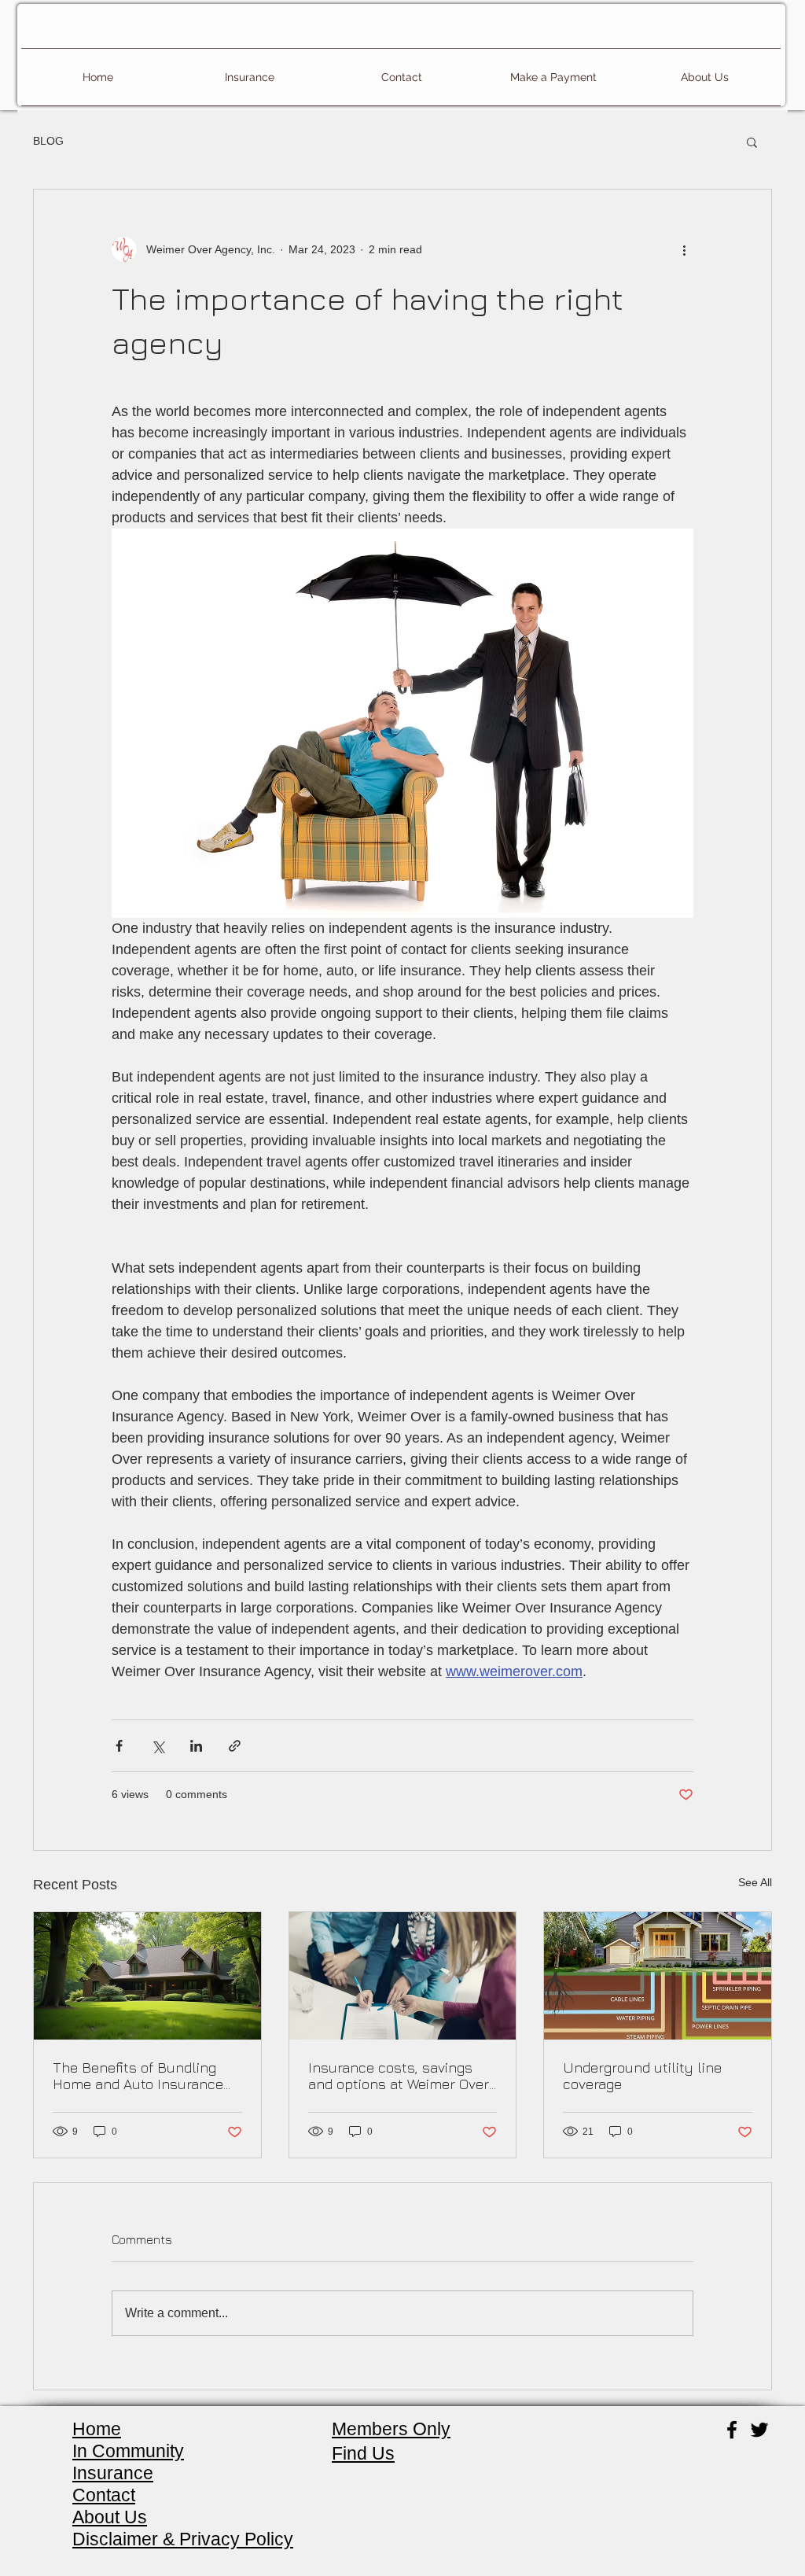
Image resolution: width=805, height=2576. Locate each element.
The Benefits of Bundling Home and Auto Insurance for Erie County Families (138, 2076)
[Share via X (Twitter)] (158, 1746)
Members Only (391, 2429)
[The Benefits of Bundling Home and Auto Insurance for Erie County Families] (147, 1976)
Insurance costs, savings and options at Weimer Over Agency (399, 2076)
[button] (752, 142)
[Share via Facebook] (119, 1746)
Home (97, 2429)
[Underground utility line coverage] (658, 1976)
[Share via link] (235, 1746)
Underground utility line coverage (642, 2076)
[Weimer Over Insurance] (759, 2430)
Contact (104, 2495)
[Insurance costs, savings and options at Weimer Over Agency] (403, 1976)
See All (755, 1882)
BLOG (48, 141)
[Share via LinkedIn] (196, 1746)
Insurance (113, 2473)
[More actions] (684, 249)
